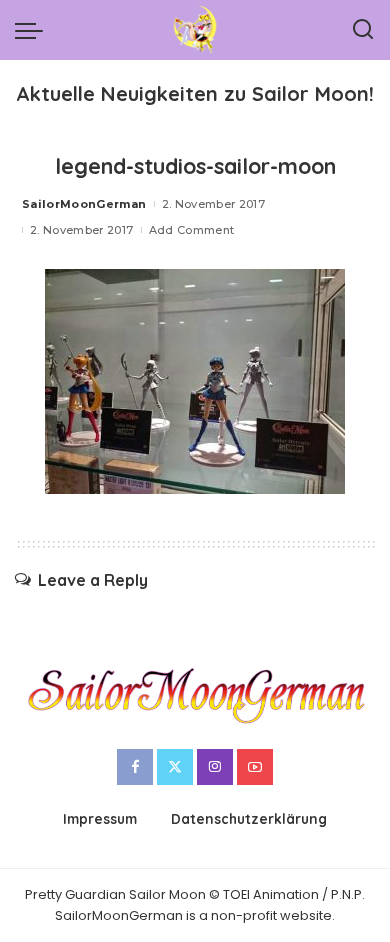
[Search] (363, 30)
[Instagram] (215, 767)
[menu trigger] (34, 30)
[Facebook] (135, 767)
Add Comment (192, 230)
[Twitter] (175, 767)
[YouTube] (255, 767)
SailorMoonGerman (84, 204)
